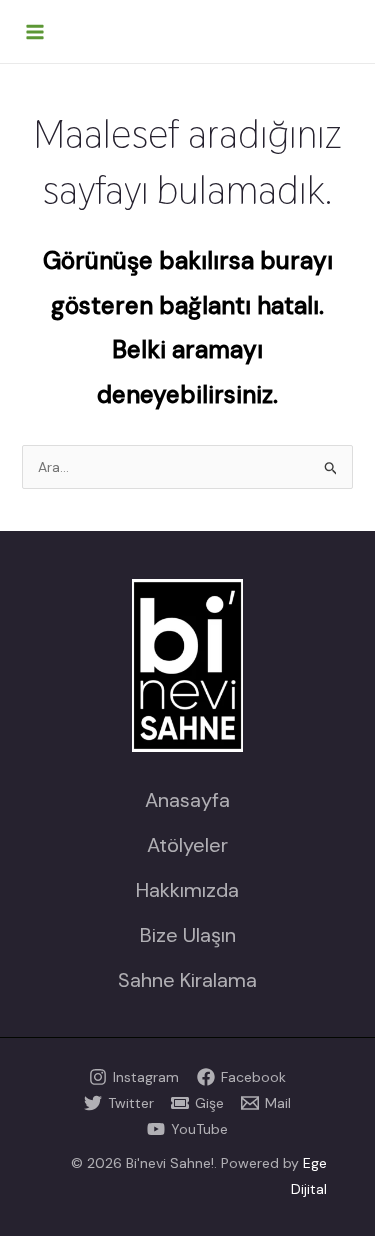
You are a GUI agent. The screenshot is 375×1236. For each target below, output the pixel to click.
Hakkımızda (187, 890)
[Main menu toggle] (35, 32)
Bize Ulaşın (188, 935)
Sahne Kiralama (187, 980)
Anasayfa (187, 800)
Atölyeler (187, 845)
